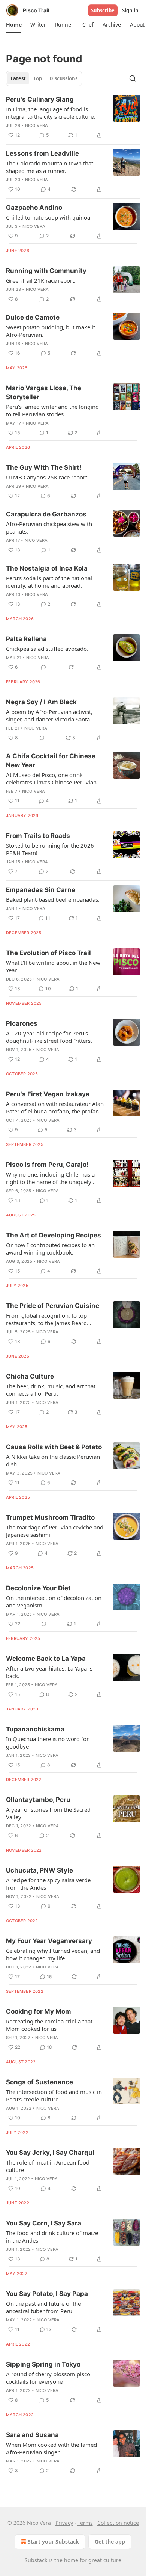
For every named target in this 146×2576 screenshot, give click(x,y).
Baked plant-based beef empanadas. (53, 899)
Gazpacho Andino (34, 208)
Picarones (22, 1023)
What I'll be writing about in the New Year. (53, 966)
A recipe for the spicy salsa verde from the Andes (48, 1884)
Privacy (64, 2523)
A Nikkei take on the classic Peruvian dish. (53, 1460)
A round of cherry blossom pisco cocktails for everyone (48, 2378)
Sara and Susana (32, 2435)
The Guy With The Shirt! (44, 467)
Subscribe (103, 10)
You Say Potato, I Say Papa (47, 2294)
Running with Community (46, 271)
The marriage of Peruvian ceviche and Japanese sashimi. (55, 1531)
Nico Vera (37, 125)
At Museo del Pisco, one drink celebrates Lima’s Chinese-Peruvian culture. (51, 779)
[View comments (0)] (43, 667)
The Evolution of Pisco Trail (48, 953)
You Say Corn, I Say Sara (44, 2223)
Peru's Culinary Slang (40, 99)
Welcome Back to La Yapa (46, 1659)
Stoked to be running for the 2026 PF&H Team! (50, 849)
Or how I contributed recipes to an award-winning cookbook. (50, 1249)
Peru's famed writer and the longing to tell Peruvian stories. (52, 410)
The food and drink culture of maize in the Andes (52, 2237)
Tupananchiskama (35, 1729)
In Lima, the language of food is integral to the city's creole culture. (51, 113)
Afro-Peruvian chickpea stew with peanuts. (49, 528)
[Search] (133, 78)
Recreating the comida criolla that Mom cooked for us (49, 2025)
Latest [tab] (18, 78)
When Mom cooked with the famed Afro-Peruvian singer (51, 2448)
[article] (73, 117)
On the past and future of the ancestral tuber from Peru (43, 2307)
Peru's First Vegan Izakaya (48, 1094)
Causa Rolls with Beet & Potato (54, 1447)
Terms (85, 2523)
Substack (36, 2560)
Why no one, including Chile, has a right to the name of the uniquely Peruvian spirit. (50, 1178)
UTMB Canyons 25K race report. (47, 477)
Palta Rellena (26, 639)
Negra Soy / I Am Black (41, 702)
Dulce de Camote (33, 317)
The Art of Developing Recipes (54, 1235)
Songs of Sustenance (39, 2082)
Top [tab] (38, 78)
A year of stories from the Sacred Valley (48, 1813)
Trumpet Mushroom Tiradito (50, 1517)
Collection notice (118, 2523)
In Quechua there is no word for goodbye (47, 1743)
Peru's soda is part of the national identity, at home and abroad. (49, 582)
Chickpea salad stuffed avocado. (47, 649)
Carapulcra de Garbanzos (46, 514)
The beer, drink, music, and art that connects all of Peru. (51, 1390)
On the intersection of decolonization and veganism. (54, 1601)
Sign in (130, 10)
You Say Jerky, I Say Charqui (50, 2153)
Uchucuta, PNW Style (39, 1870)
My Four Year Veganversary (49, 1941)
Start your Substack (53, 2541)
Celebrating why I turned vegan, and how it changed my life (53, 1954)
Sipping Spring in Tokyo (43, 2364)
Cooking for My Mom (39, 2011)
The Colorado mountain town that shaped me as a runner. (50, 167)
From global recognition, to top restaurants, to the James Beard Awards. (46, 1319)
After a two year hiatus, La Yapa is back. (49, 1672)
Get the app (110, 2541)
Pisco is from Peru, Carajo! (47, 1165)
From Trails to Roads (38, 836)
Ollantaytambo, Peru (38, 1800)
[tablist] (44, 78)
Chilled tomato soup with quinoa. (49, 217)
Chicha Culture (30, 1376)
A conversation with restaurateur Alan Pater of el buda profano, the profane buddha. (55, 1107)
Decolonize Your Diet (38, 1588)
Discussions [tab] (63, 78)
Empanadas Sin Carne (41, 890)
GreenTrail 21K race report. (41, 280)
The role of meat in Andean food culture (48, 2166)
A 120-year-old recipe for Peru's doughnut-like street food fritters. (49, 1037)
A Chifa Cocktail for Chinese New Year (51, 761)
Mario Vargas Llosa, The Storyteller (44, 392)
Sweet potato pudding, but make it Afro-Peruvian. (51, 331)
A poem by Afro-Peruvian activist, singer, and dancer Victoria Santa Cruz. (49, 715)
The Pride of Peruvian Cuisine (53, 1306)
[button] (14, 25)
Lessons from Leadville (42, 153)
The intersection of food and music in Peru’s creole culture (54, 2095)
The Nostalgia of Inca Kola (47, 568)
